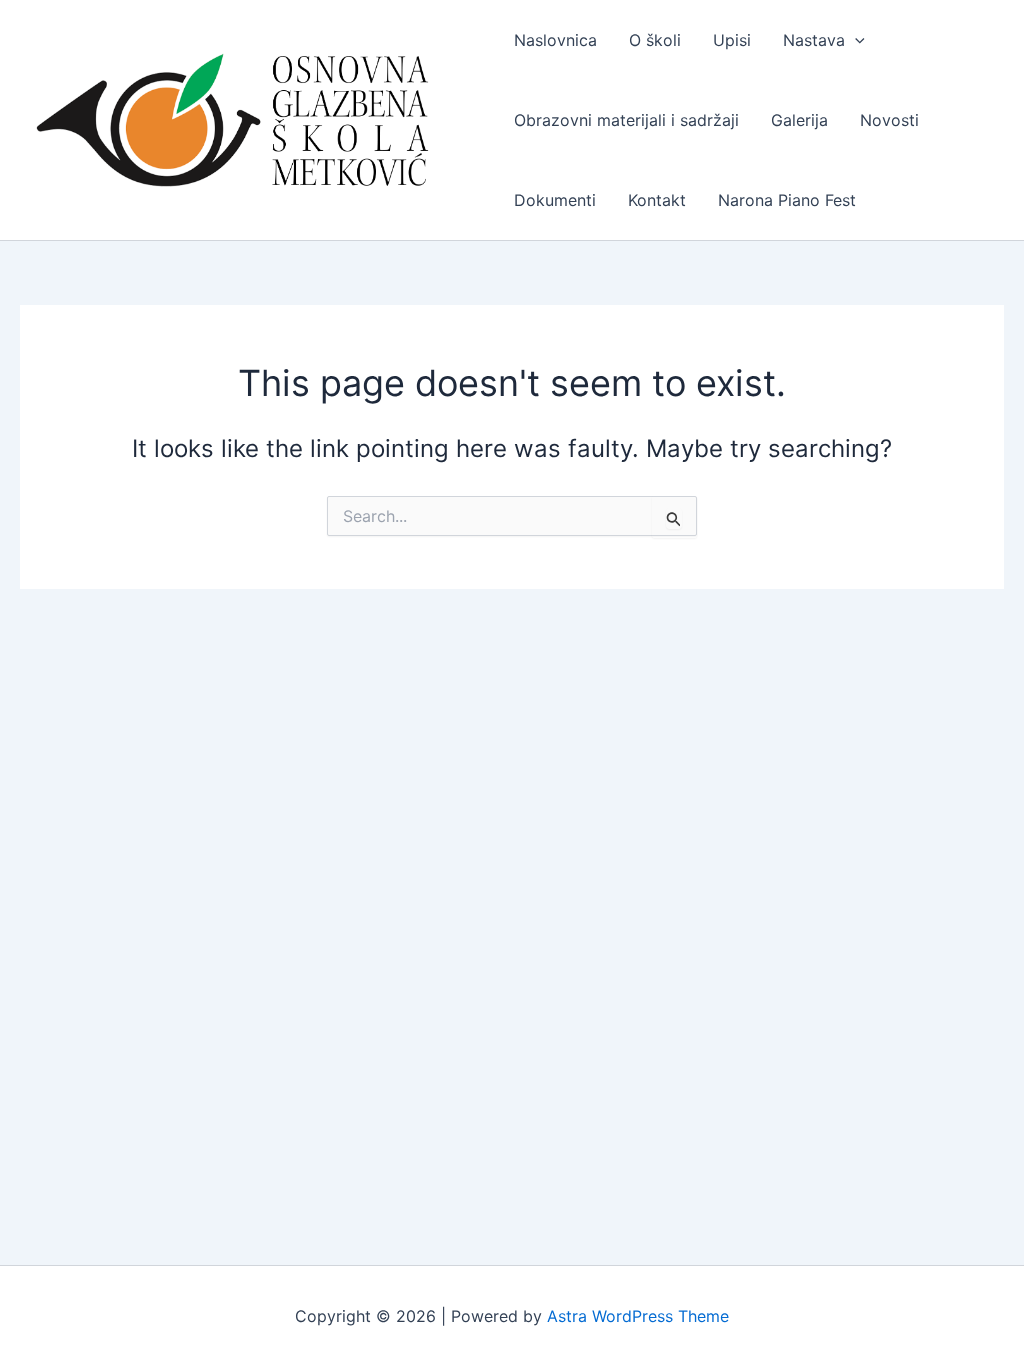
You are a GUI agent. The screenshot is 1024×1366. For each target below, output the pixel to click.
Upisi (732, 40)
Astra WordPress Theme (638, 1316)
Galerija (799, 120)
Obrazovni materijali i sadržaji (626, 120)
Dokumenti (555, 200)
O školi (655, 40)
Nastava (814, 40)
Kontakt (657, 200)
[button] (855, 40)
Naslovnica (555, 40)
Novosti (889, 120)
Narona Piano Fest (787, 200)
